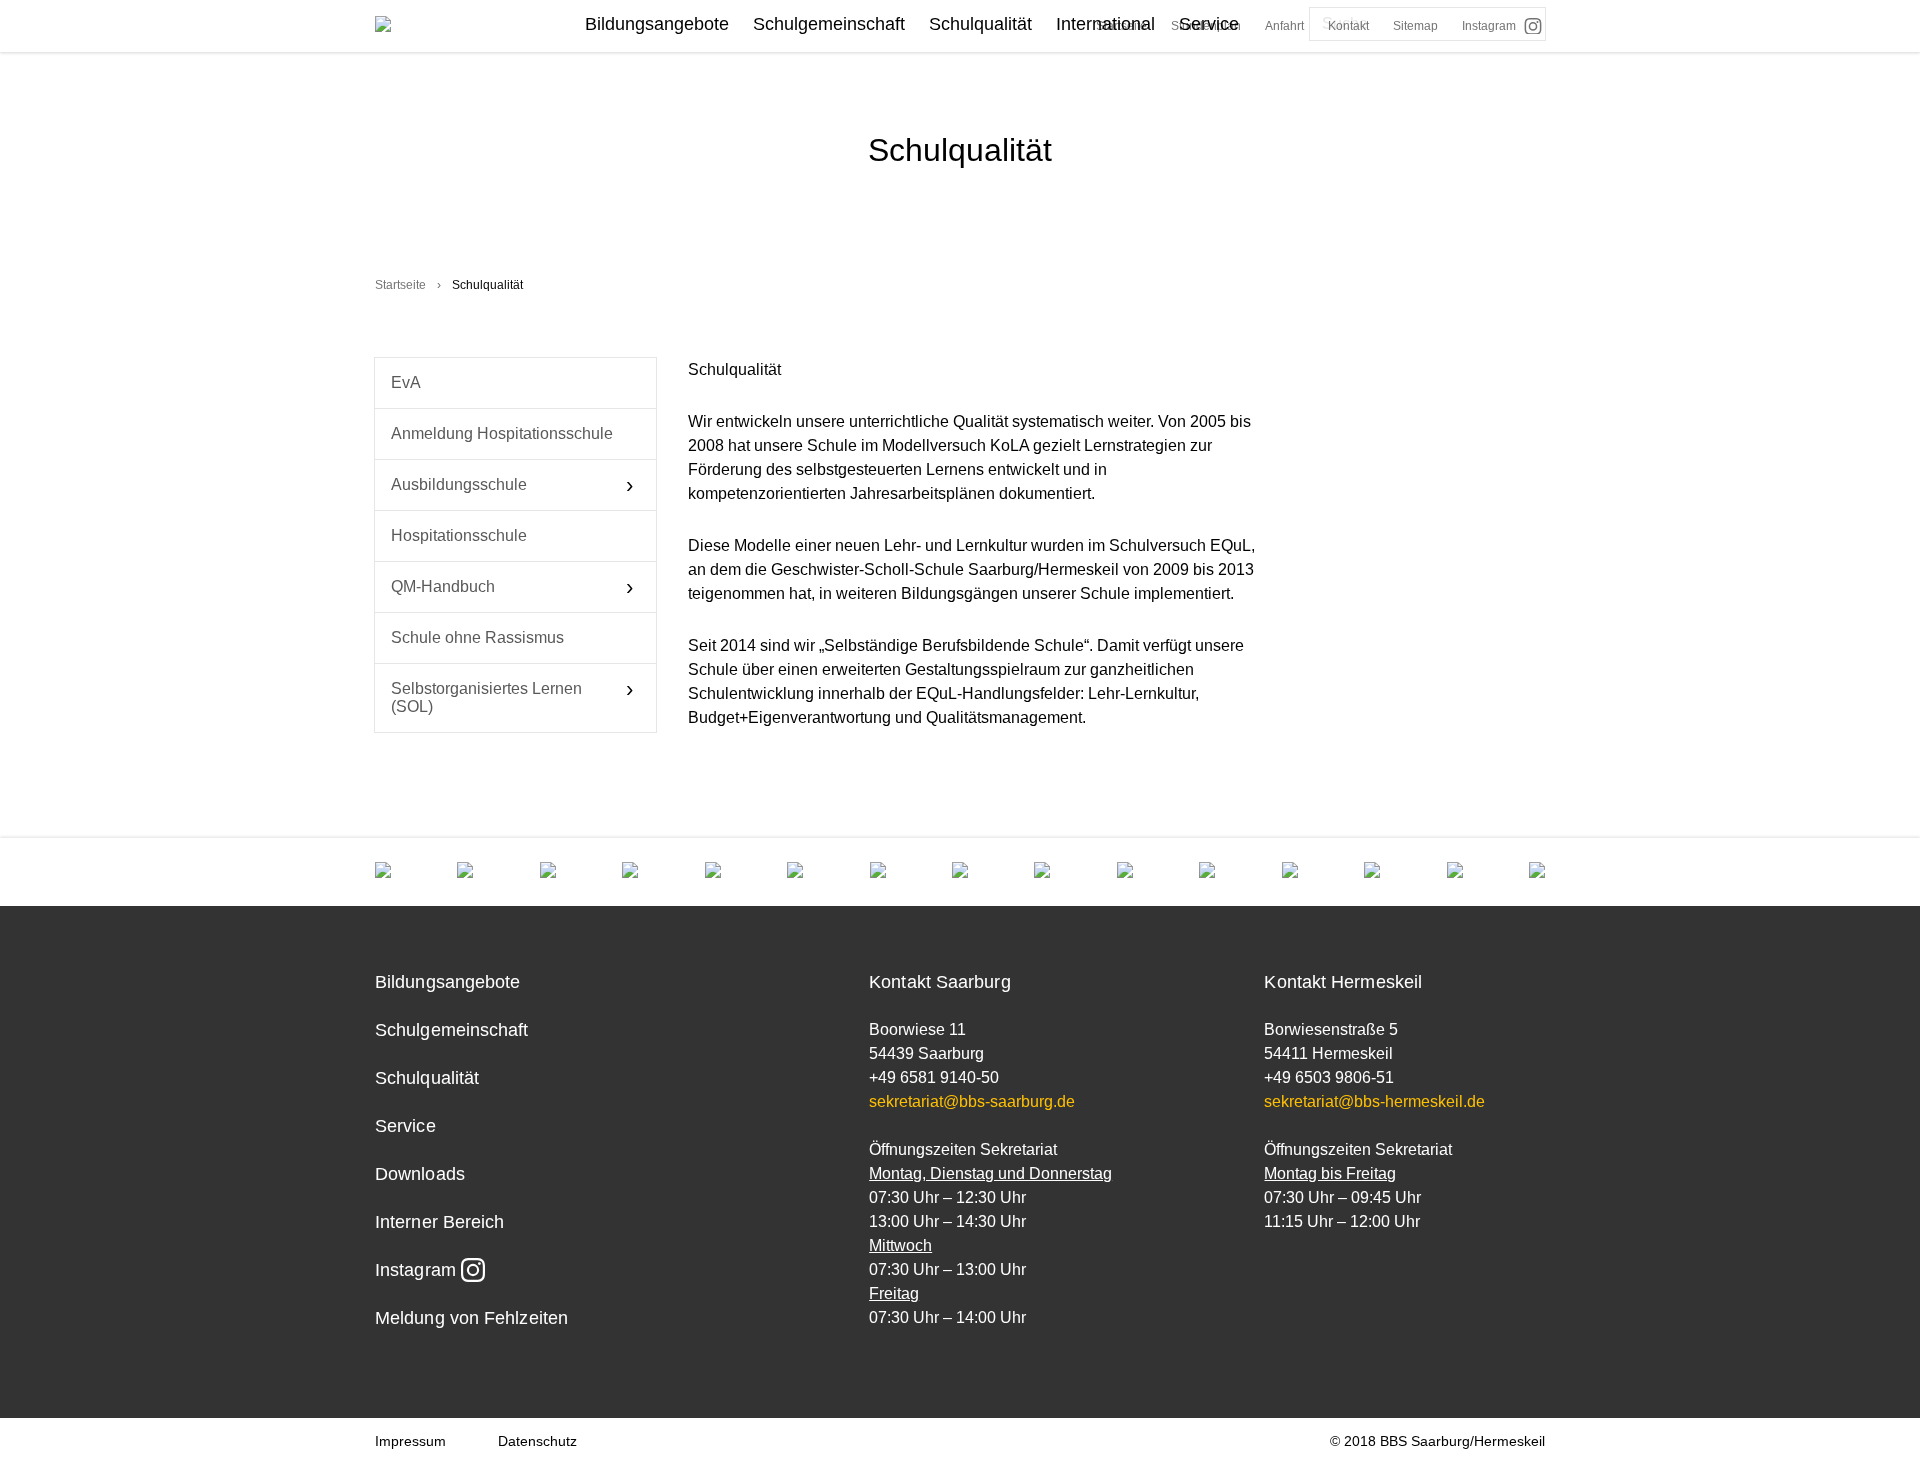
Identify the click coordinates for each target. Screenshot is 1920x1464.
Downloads (420, 1174)
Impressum (410, 1441)
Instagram (1489, 26)
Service (1209, 24)
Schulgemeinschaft (829, 24)
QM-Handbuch (443, 586)
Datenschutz (537, 1441)
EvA (406, 382)
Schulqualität (980, 24)
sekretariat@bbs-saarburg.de (972, 1101)
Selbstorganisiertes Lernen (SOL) (486, 697)
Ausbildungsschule (459, 484)
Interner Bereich (439, 1222)
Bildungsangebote (657, 24)
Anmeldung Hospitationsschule (502, 433)
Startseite (400, 285)
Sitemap (1415, 26)
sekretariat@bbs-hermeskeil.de (1374, 1101)
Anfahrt (1284, 26)
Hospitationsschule (459, 535)
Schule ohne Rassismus (477, 637)
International (1105, 24)
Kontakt (1348, 26)
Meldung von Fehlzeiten (471, 1318)
